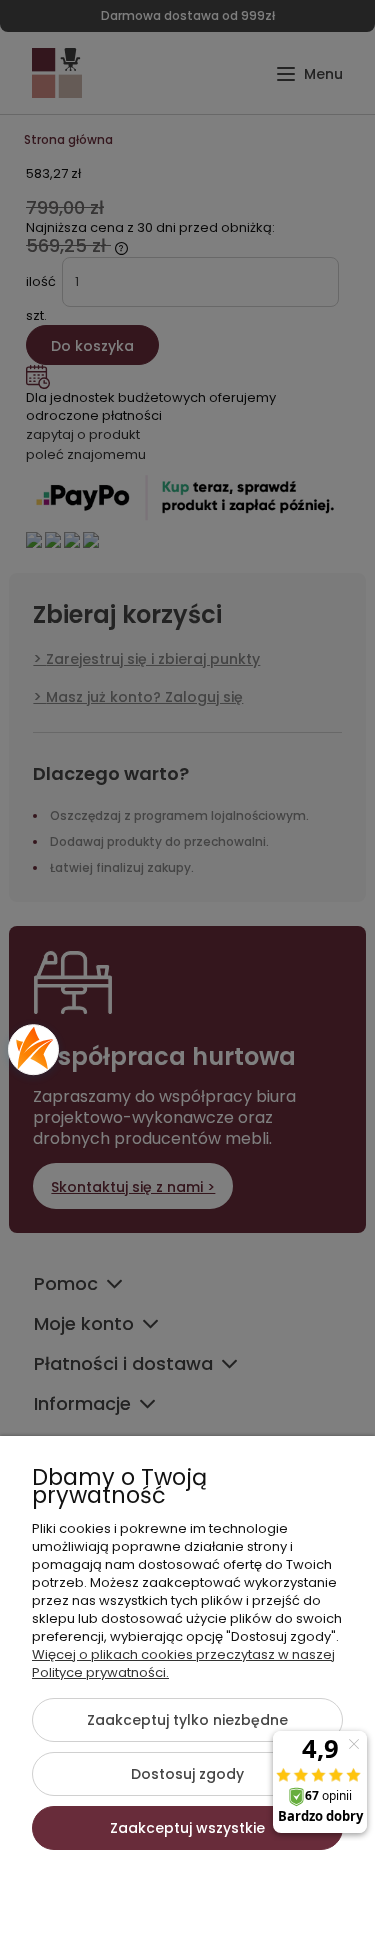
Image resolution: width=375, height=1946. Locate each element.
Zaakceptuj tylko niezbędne (187, 1720)
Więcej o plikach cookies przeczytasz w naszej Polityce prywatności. (183, 1663)
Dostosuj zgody (187, 1774)
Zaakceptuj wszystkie (187, 1828)
